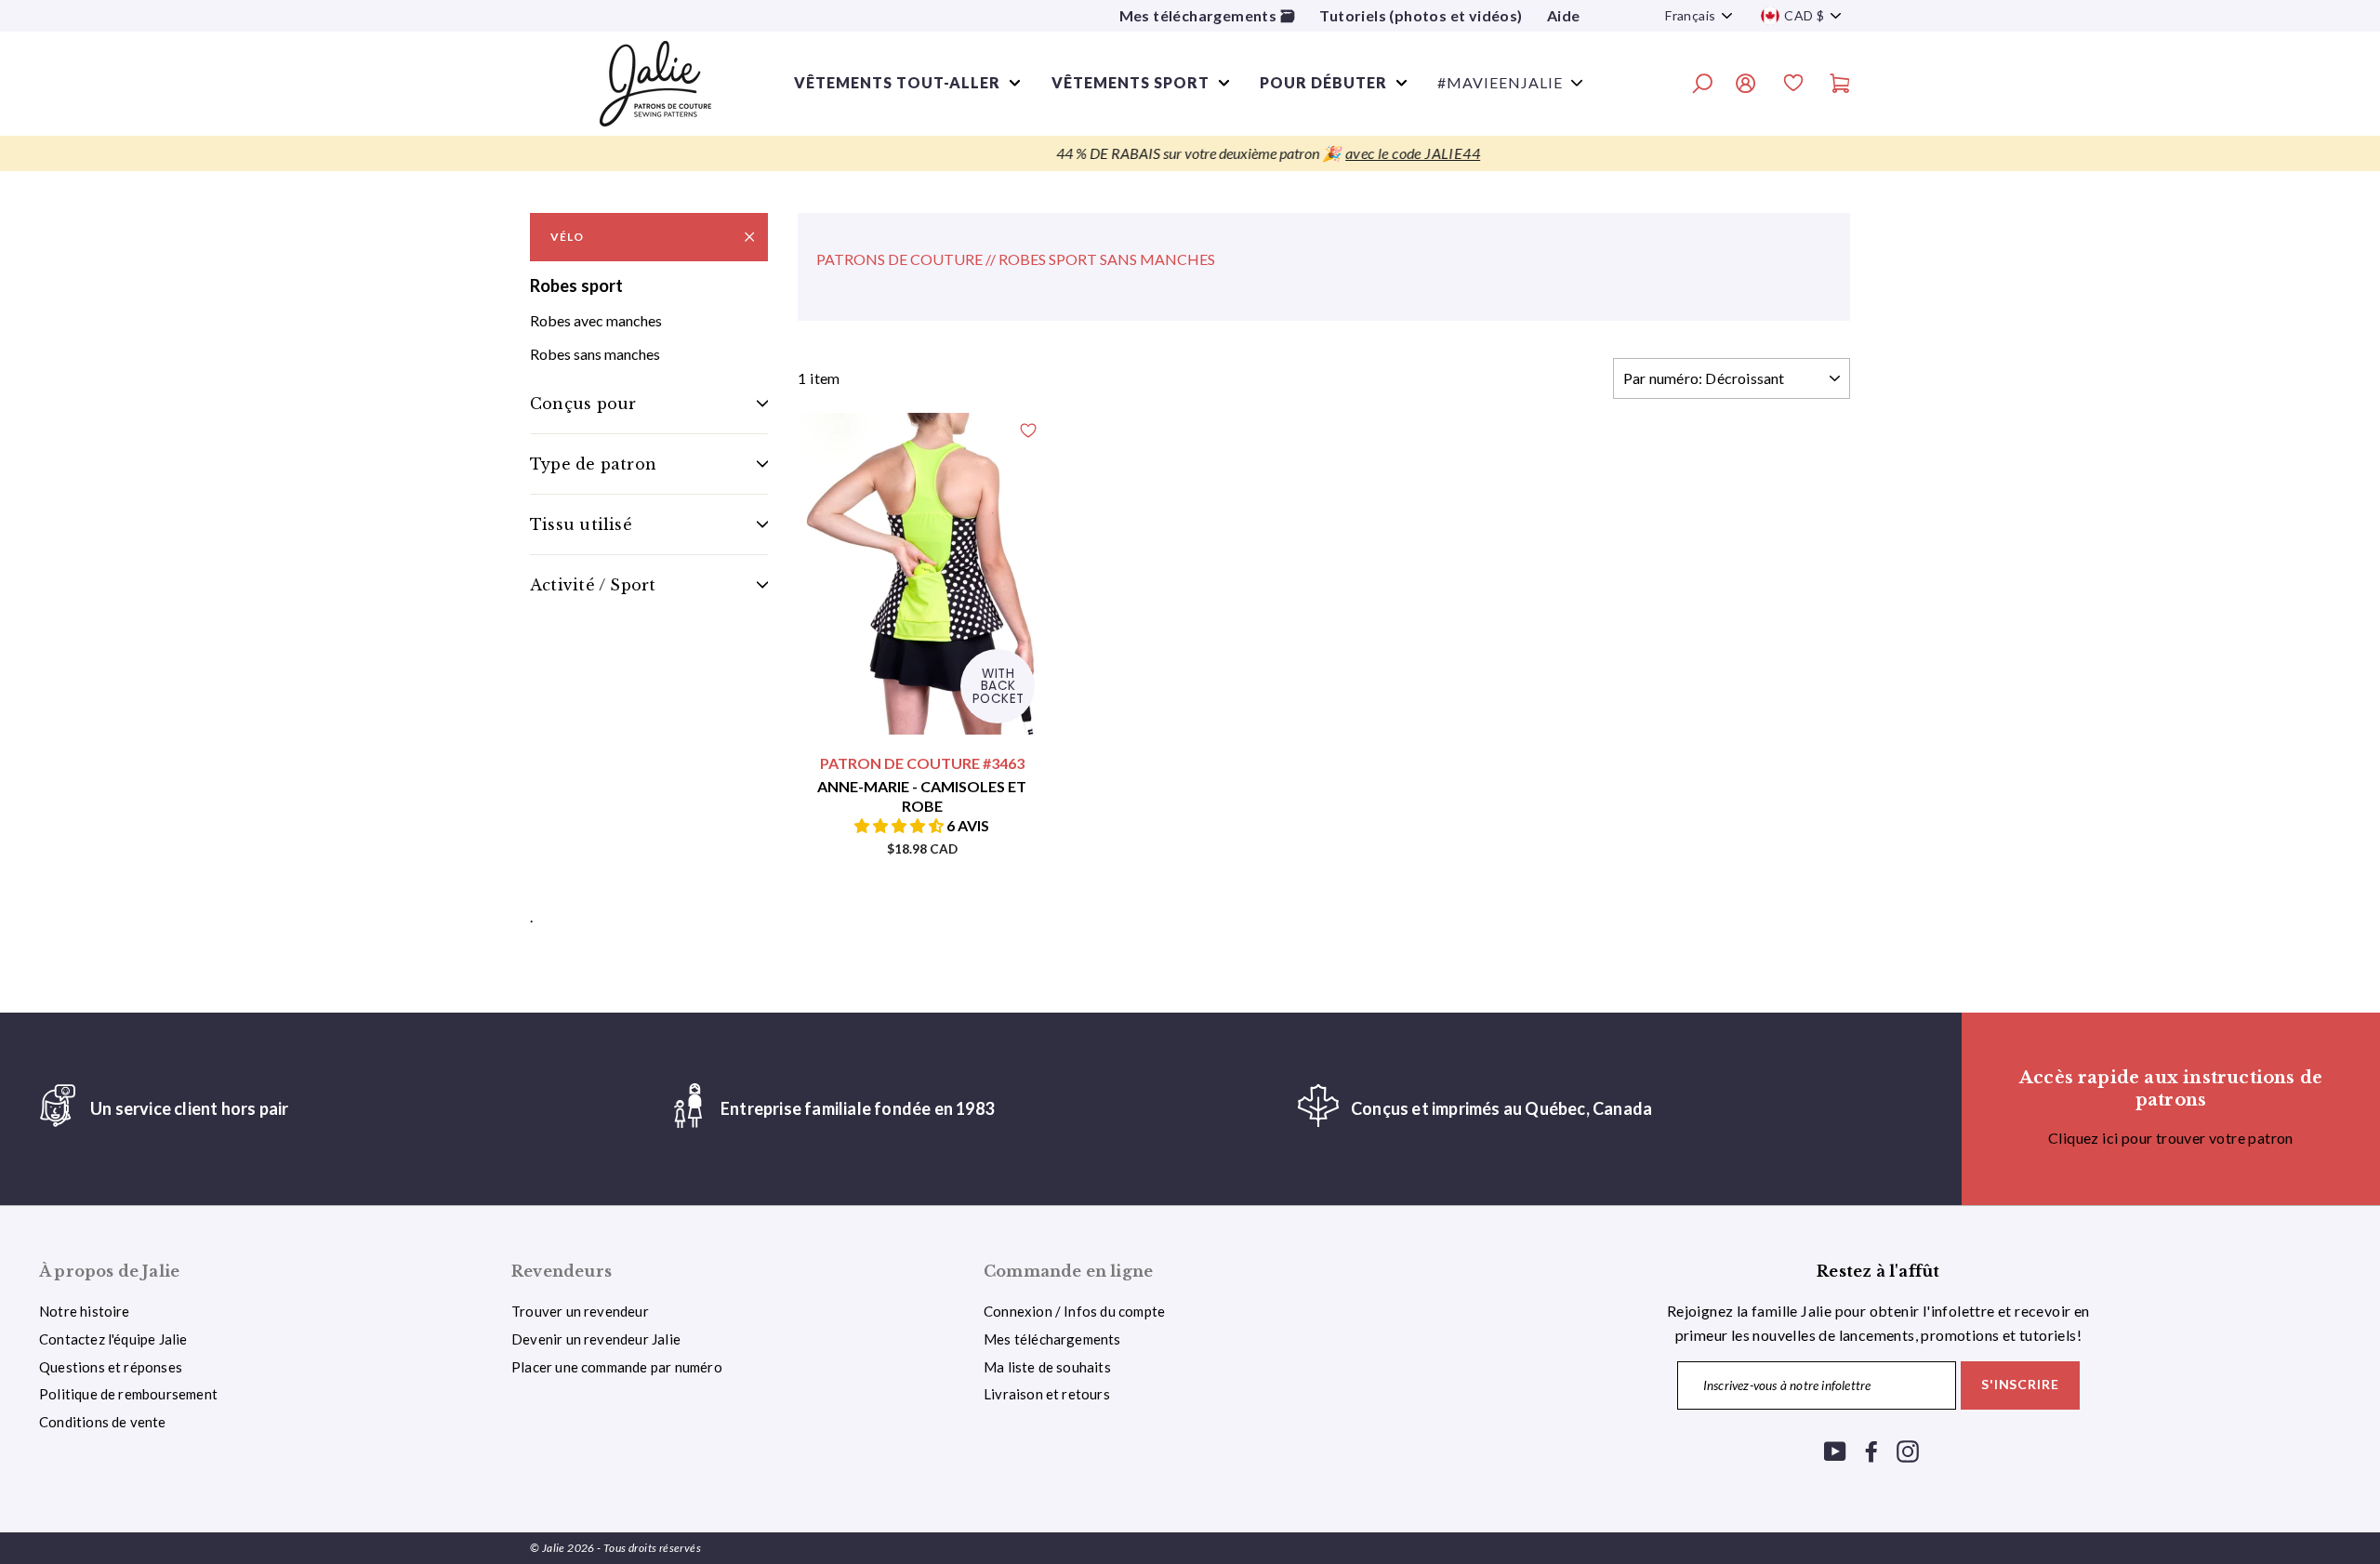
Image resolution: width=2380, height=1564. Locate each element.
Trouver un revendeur (580, 1311)
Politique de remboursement (128, 1394)
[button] (900, 825)
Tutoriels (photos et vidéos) (1421, 15)
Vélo (567, 237)
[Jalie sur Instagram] (1908, 1450)
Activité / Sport (593, 585)
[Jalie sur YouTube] (1835, 1450)
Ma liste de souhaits (1047, 1367)
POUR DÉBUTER (1323, 82)
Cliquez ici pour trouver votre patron (2171, 1138)
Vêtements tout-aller (897, 82)
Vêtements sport (1130, 82)
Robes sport (576, 285)
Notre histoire (85, 1311)
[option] (1190, 153)
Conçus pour (583, 404)
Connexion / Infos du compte (1074, 1311)
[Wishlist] (1793, 86)
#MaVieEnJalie (1500, 82)
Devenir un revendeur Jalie (596, 1339)
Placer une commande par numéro (617, 1367)
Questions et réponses (111, 1367)
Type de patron (593, 464)
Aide (1564, 15)
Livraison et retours (1047, 1394)
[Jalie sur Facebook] (1871, 1450)
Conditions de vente (103, 1422)
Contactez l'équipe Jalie (113, 1339)
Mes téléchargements (1052, 1339)
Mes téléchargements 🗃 (1207, 15)
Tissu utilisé (581, 524)
